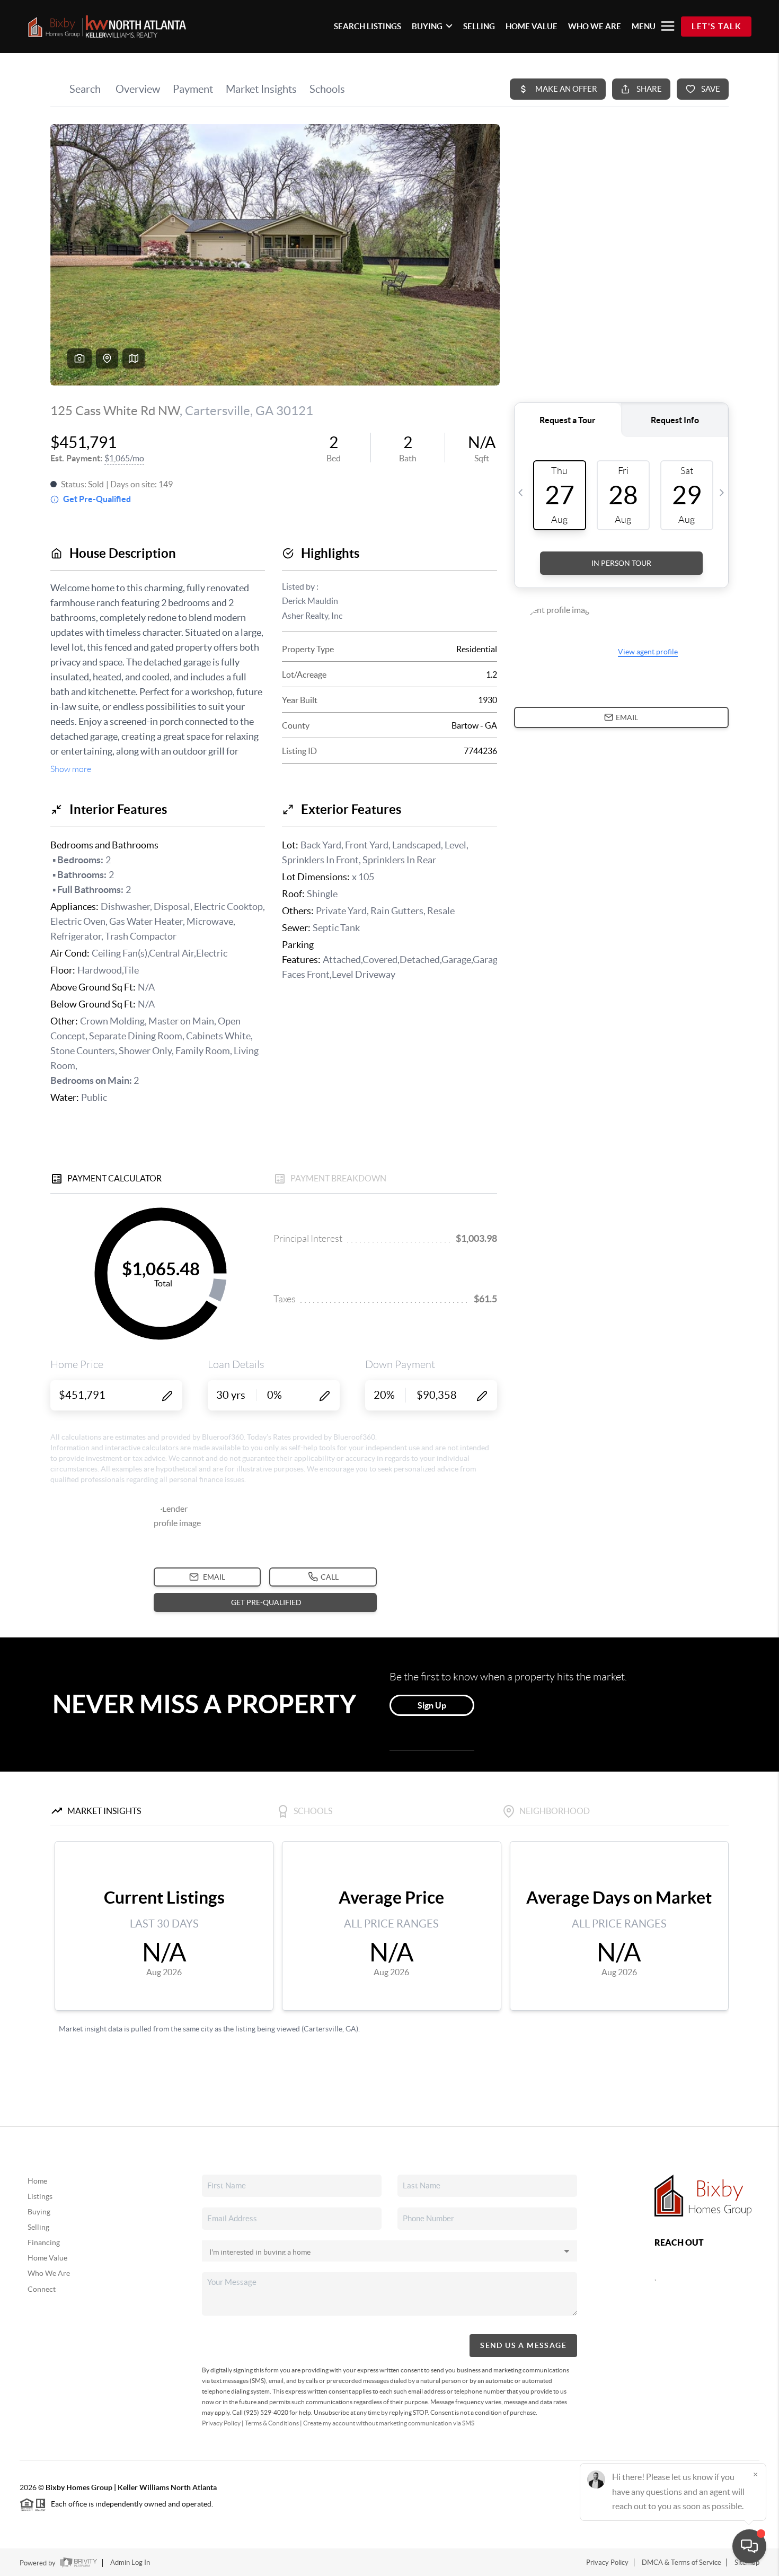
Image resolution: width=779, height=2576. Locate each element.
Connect (42, 2289)
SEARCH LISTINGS (368, 26)
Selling (38, 2227)
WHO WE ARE (595, 26)
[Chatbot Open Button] (749, 2546)
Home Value (47, 2258)
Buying (39, 2212)
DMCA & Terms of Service (681, 2562)
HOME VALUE (532, 26)
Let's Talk (716, 26)
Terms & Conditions (272, 2423)
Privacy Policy (221, 2423)
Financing (44, 2242)
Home (37, 2181)
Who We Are (49, 2273)
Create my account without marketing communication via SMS (389, 2423)
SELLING (479, 26)
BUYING (427, 26)
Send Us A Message (523, 2345)
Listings (40, 2196)
